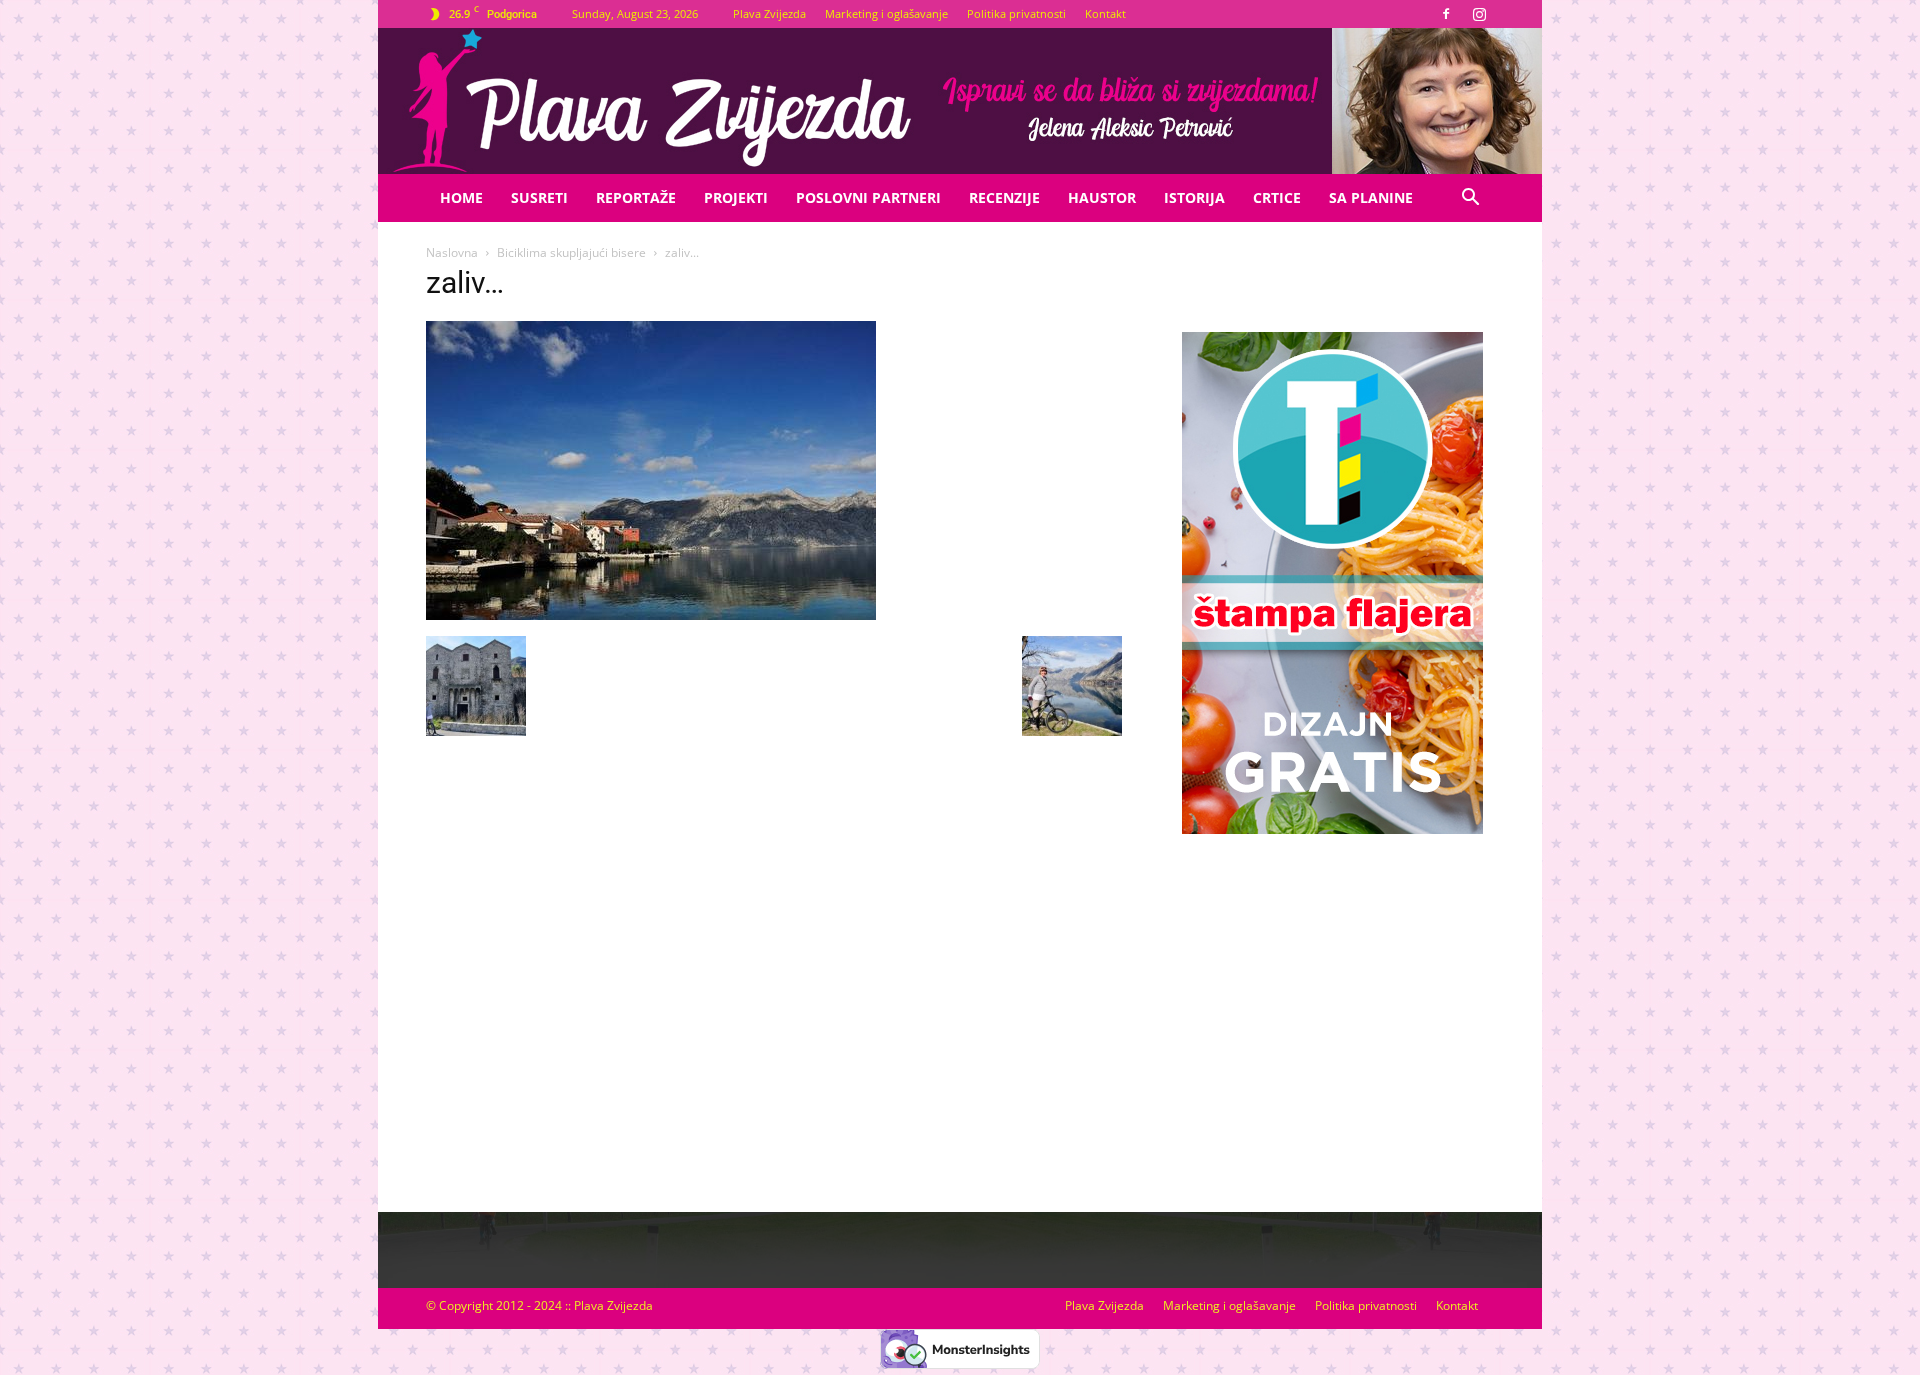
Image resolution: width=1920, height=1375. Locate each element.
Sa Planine (1371, 197)
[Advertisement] (1332, 1003)
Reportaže (636, 197)
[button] (1470, 199)
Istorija (1194, 197)
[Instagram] (1479, 14)
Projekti (736, 197)
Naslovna (452, 252)
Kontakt (1105, 13)
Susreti (539, 197)
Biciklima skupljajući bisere (571, 252)
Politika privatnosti (1016, 13)
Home (461, 197)
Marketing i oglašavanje (886, 13)
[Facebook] (1446, 14)
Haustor (1102, 197)
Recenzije (1004, 197)
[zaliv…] (651, 615)
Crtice (1277, 197)
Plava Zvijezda (769, 13)
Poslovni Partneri (868, 197)
